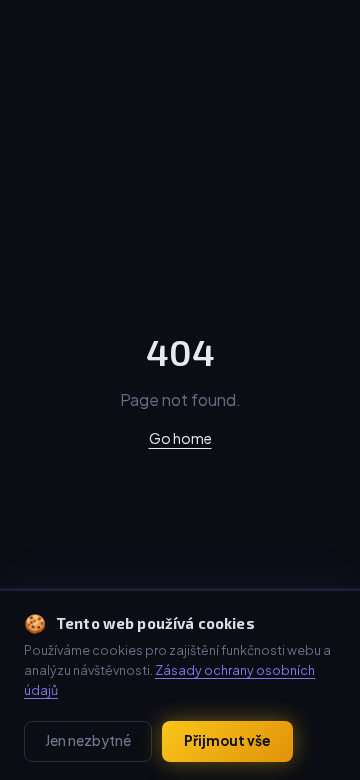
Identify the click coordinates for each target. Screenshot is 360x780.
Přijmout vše (227, 740)
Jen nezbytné (88, 740)
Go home (180, 438)
